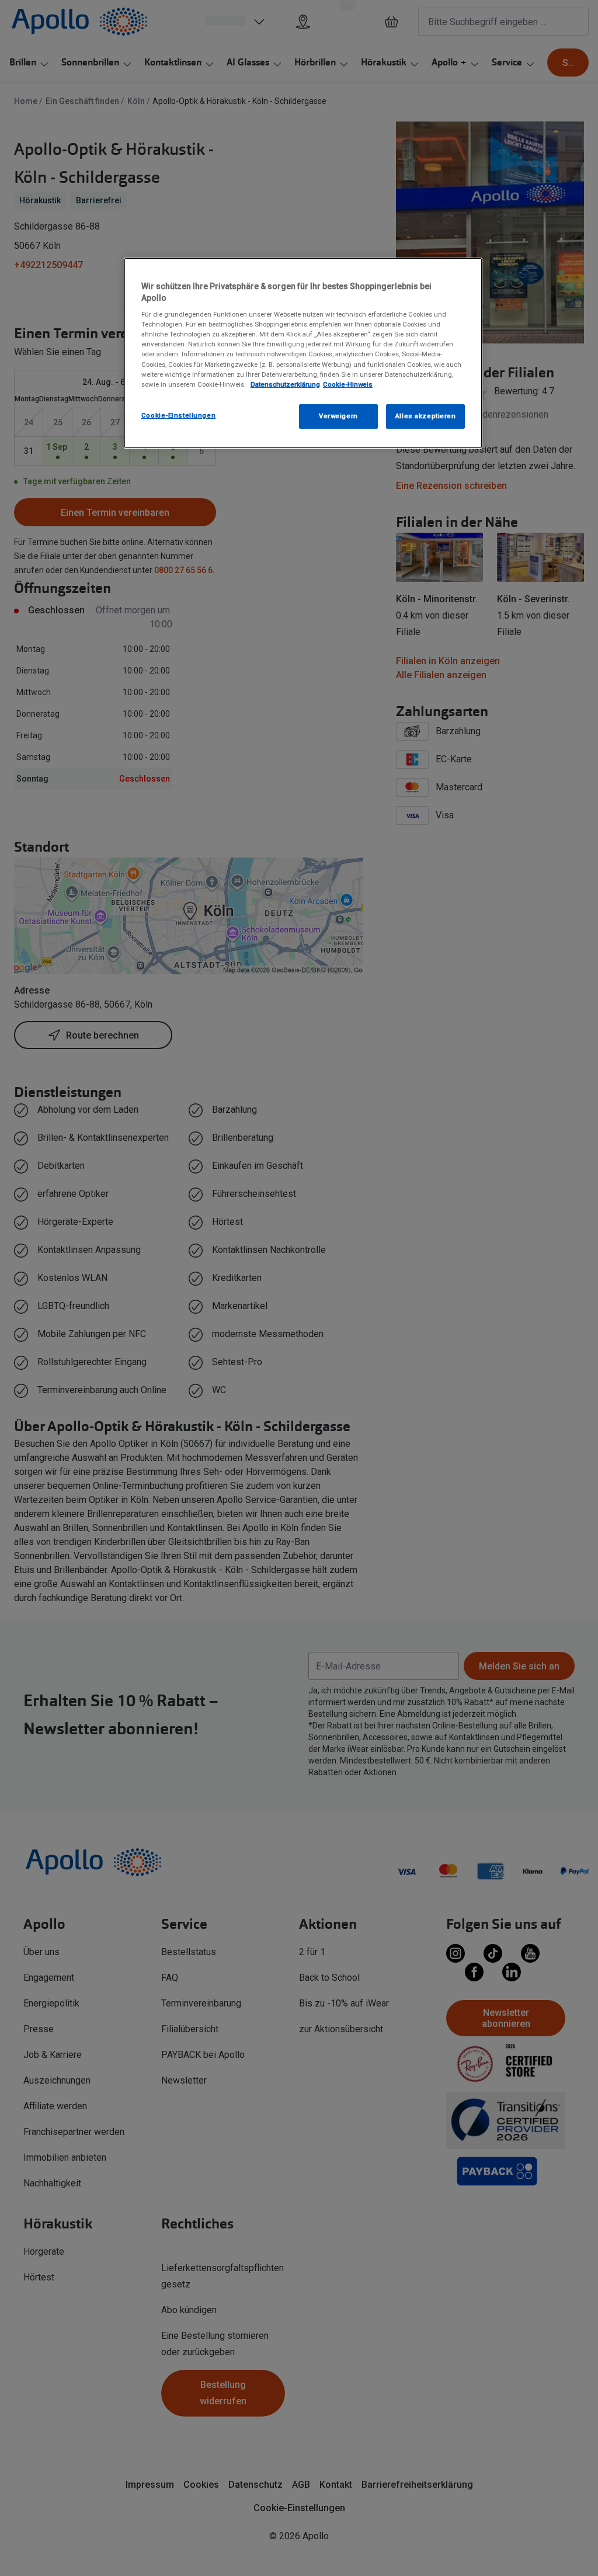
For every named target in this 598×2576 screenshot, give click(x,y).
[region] (303, 353)
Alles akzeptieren (426, 416)
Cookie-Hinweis (348, 384)
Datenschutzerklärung (285, 384)
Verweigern (338, 416)
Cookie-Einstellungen (178, 415)
